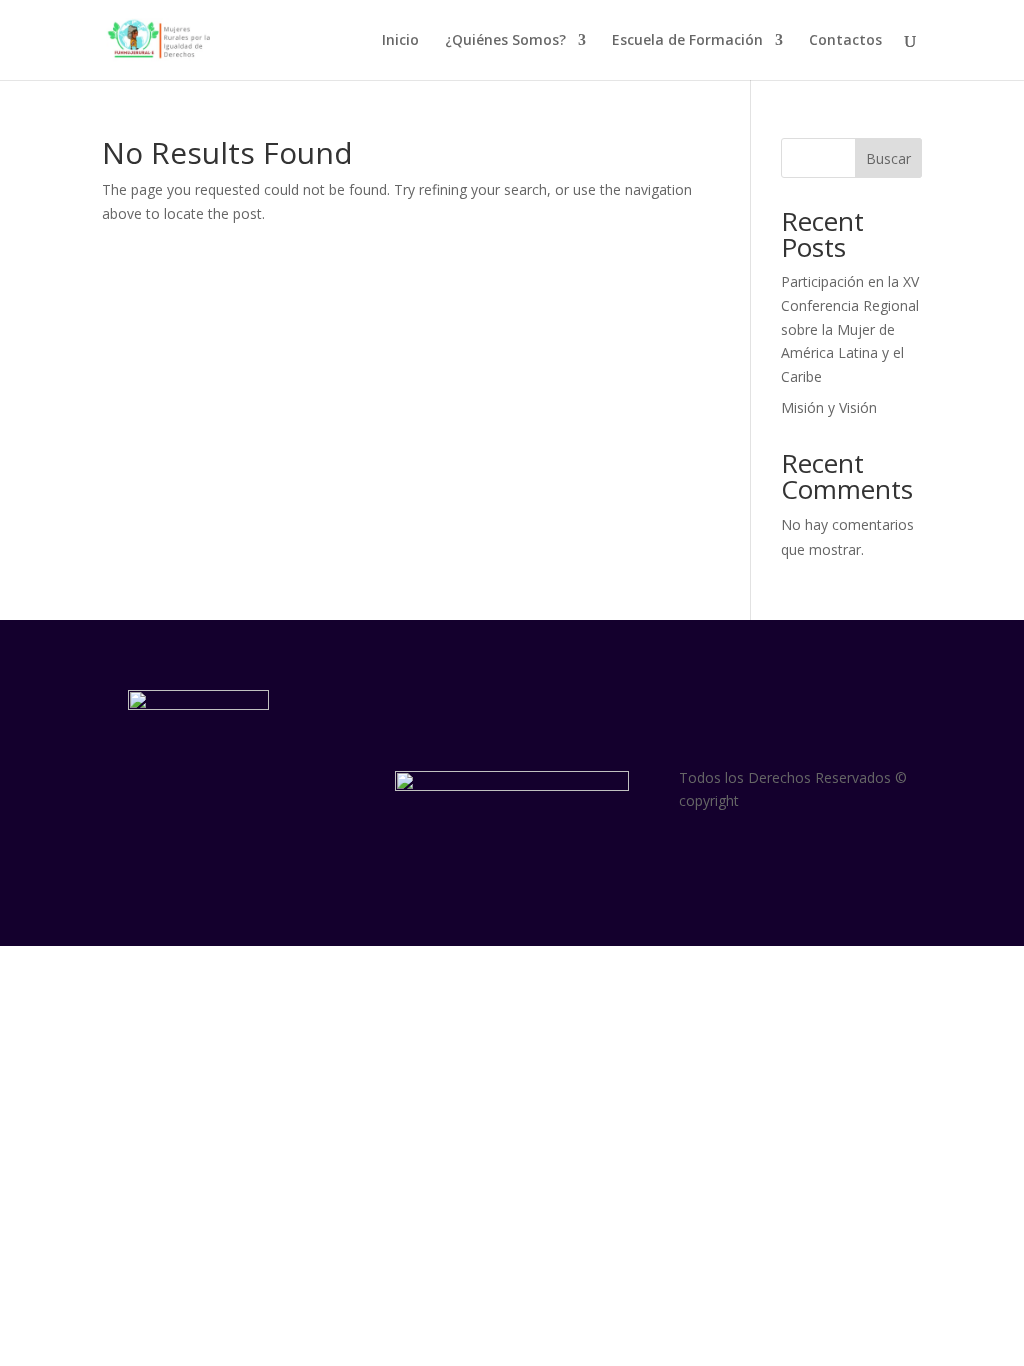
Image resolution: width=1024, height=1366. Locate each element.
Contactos (845, 41)
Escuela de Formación (687, 41)
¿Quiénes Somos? (505, 41)
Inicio (400, 41)
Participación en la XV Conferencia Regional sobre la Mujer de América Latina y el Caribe (850, 329)
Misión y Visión (829, 407)
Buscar (888, 158)
